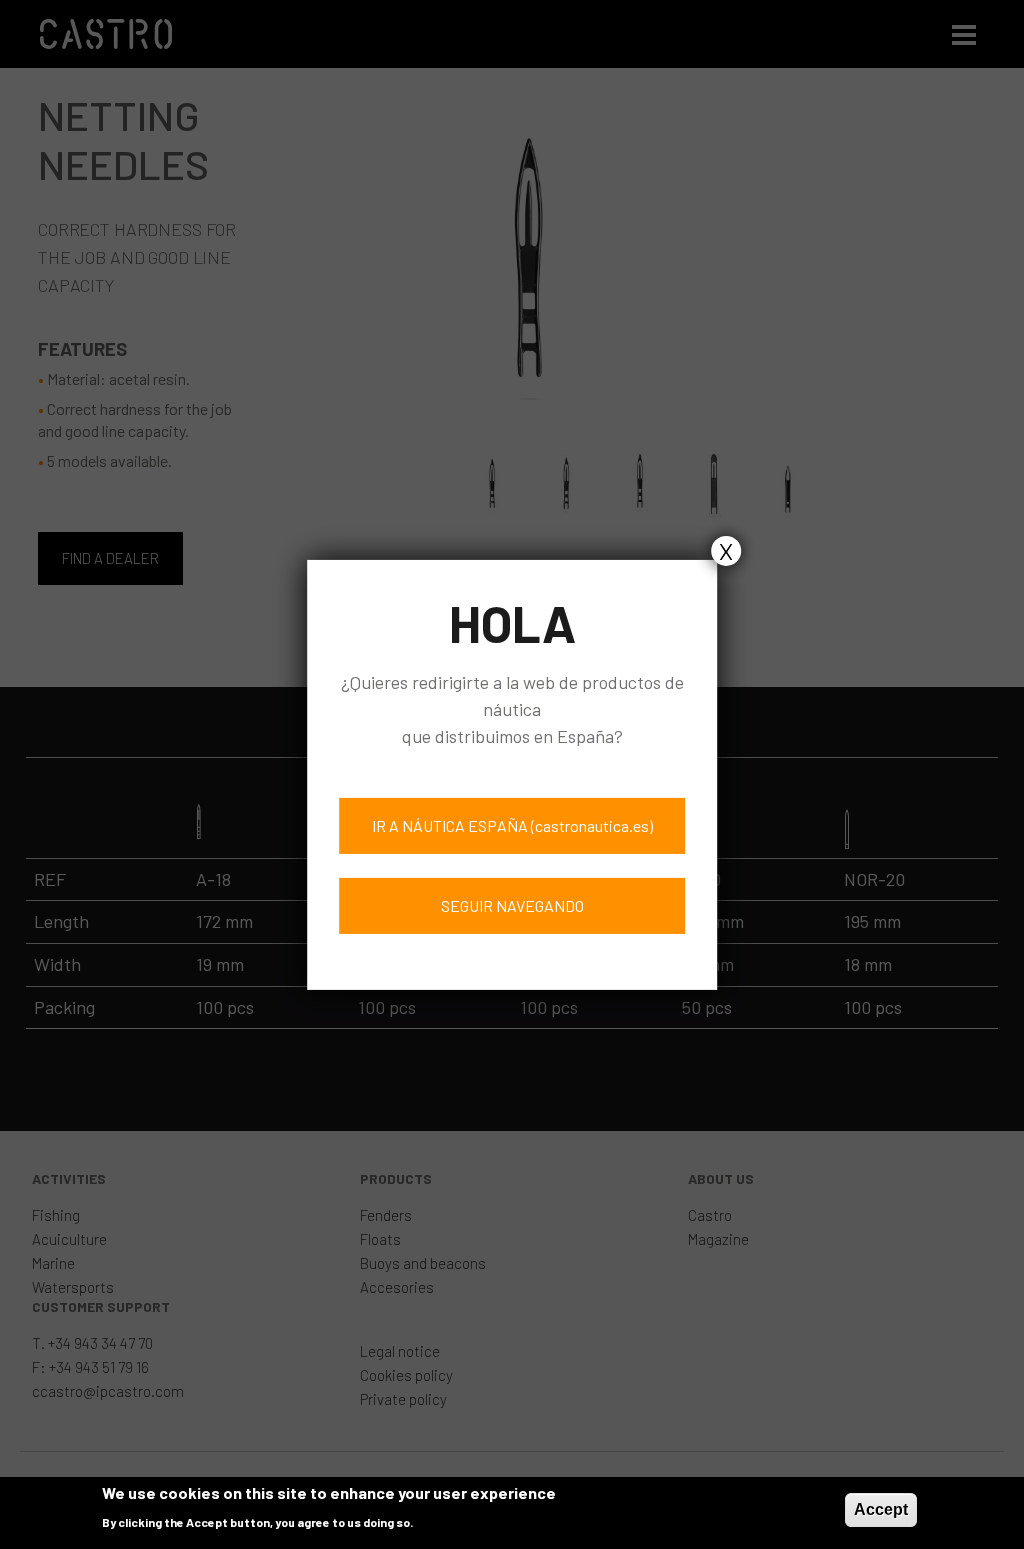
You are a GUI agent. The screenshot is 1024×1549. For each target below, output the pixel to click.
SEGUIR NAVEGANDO (512, 905)
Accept (881, 1509)
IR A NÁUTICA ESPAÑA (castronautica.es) (512, 825)
